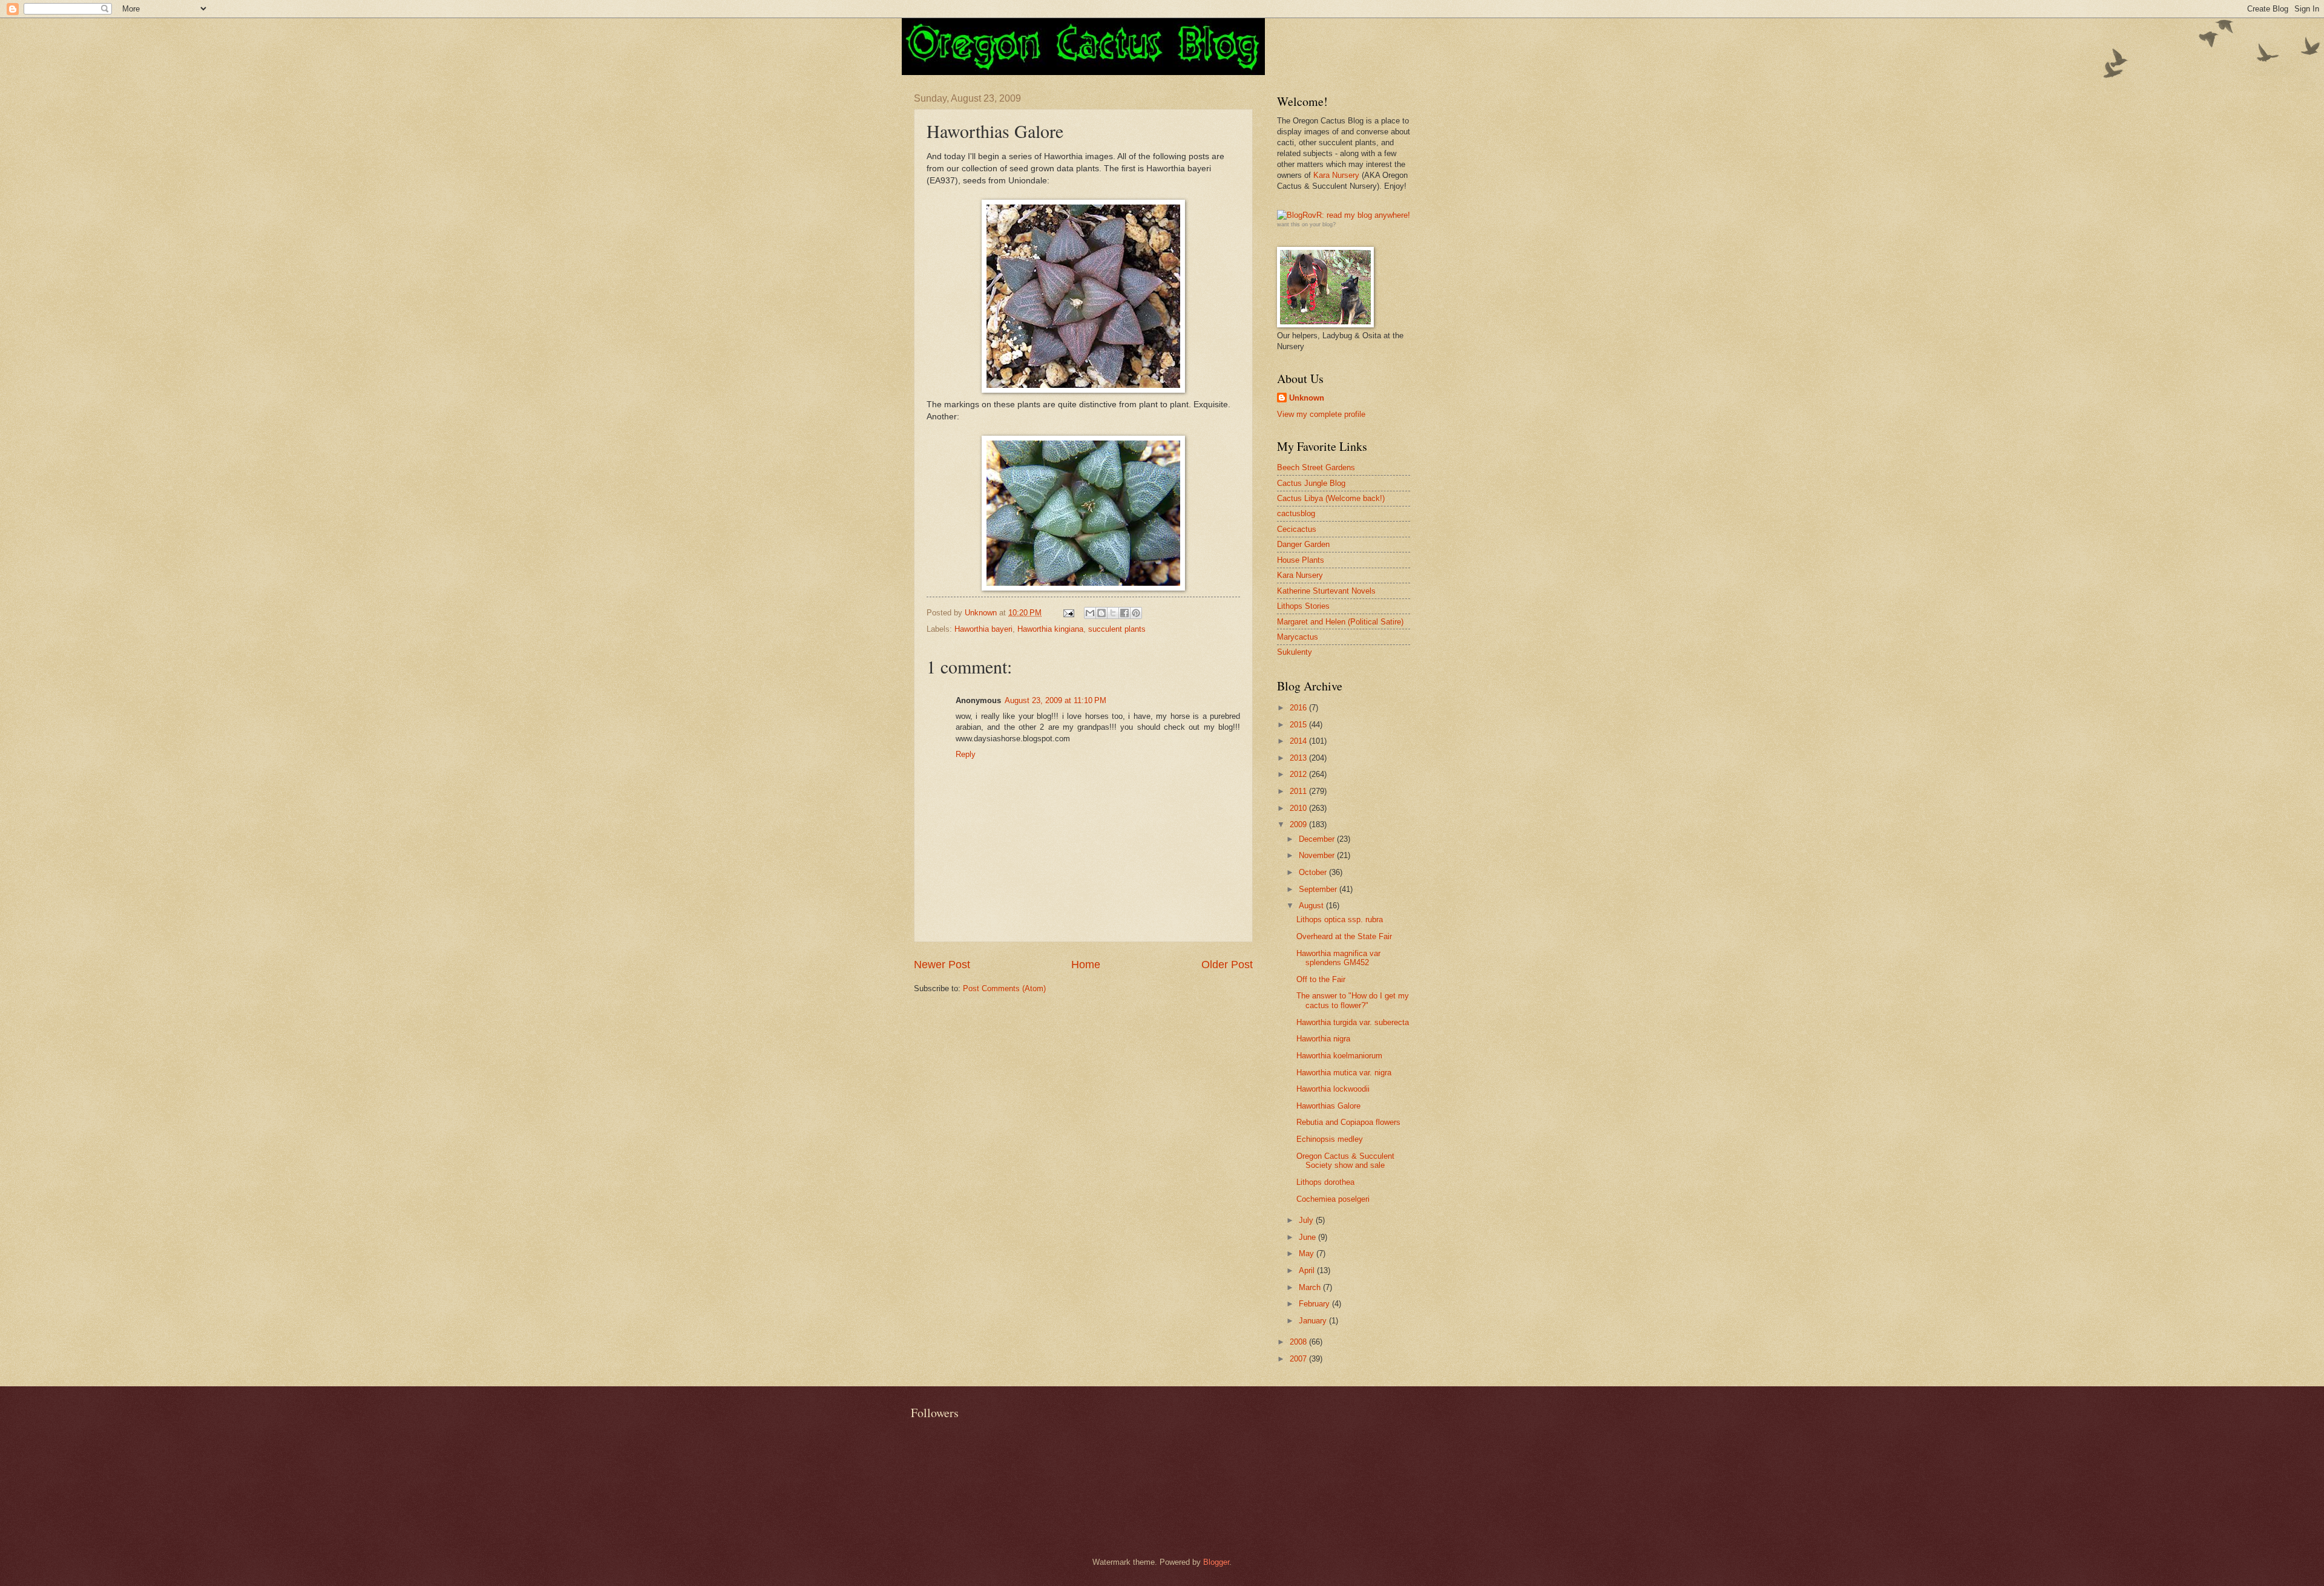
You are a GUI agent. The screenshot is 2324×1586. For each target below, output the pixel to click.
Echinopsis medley (1330, 1139)
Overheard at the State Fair (1344, 936)
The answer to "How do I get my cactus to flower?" (1353, 1000)
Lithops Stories (1303, 606)
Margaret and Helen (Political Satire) (1340, 622)
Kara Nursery (1336, 175)
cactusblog (1296, 513)
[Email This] (1090, 613)
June (1308, 1237)
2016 (1299, 708)
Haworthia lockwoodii (1333, 1089)
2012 (1299, 774)
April (1308, 1270)
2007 (1299, 1359)
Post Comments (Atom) (1004, 988)
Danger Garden (1303, 544)
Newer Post (942, 965)
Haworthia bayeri (983, 629)
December (1318, 839)
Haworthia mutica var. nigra (1344, 1073)
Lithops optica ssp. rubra (1340, 919)
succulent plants (1117, 629)
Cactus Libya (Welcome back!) (1331, 498)
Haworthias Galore (1328, 1106)
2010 (1299, 808)
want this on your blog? (1306, 224)
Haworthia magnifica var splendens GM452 (1338, 958)
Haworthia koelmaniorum (1339, 1056)
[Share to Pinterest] (1136, 613)
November (1318, 855)
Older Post (1227, 965)
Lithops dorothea (1325, 1182)
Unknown (1307, 398)
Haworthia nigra (1323, 1039)
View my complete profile (1321, 414)
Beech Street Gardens (1316, 467)
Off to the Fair (1321, 979)
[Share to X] (1113, 613)
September (1319, 889)
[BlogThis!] (1101, 613)
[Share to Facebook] (1124, 613)
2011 (1299, 791)
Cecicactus (1297, 529)
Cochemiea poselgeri (1333, 1199)
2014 (1299, 741)
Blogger (1216, 1562)
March (1311, 1287)
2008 (1299, 1342)
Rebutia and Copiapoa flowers (1348, 1122)
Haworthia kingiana (1050, 629)
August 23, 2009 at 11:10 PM (1055, 700)
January (1314, 1321)
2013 (1299, 758)
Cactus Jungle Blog (1311, 483)
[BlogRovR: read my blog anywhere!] (1344, 215)
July (1307, 1220)
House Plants (1301, 560)
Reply (966, 754)
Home (1086, 965)
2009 (1299, 824)
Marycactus (1298, 637)
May (1308, 1253)
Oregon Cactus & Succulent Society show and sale (1345, 1161)
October (1314, 872)
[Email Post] (1068, 613)
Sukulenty (1295, 652)
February (1315, 1304)
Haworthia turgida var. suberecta (1353, 1022)
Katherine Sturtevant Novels (1326, 591)
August (1312, 906)
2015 (1299, 725)
